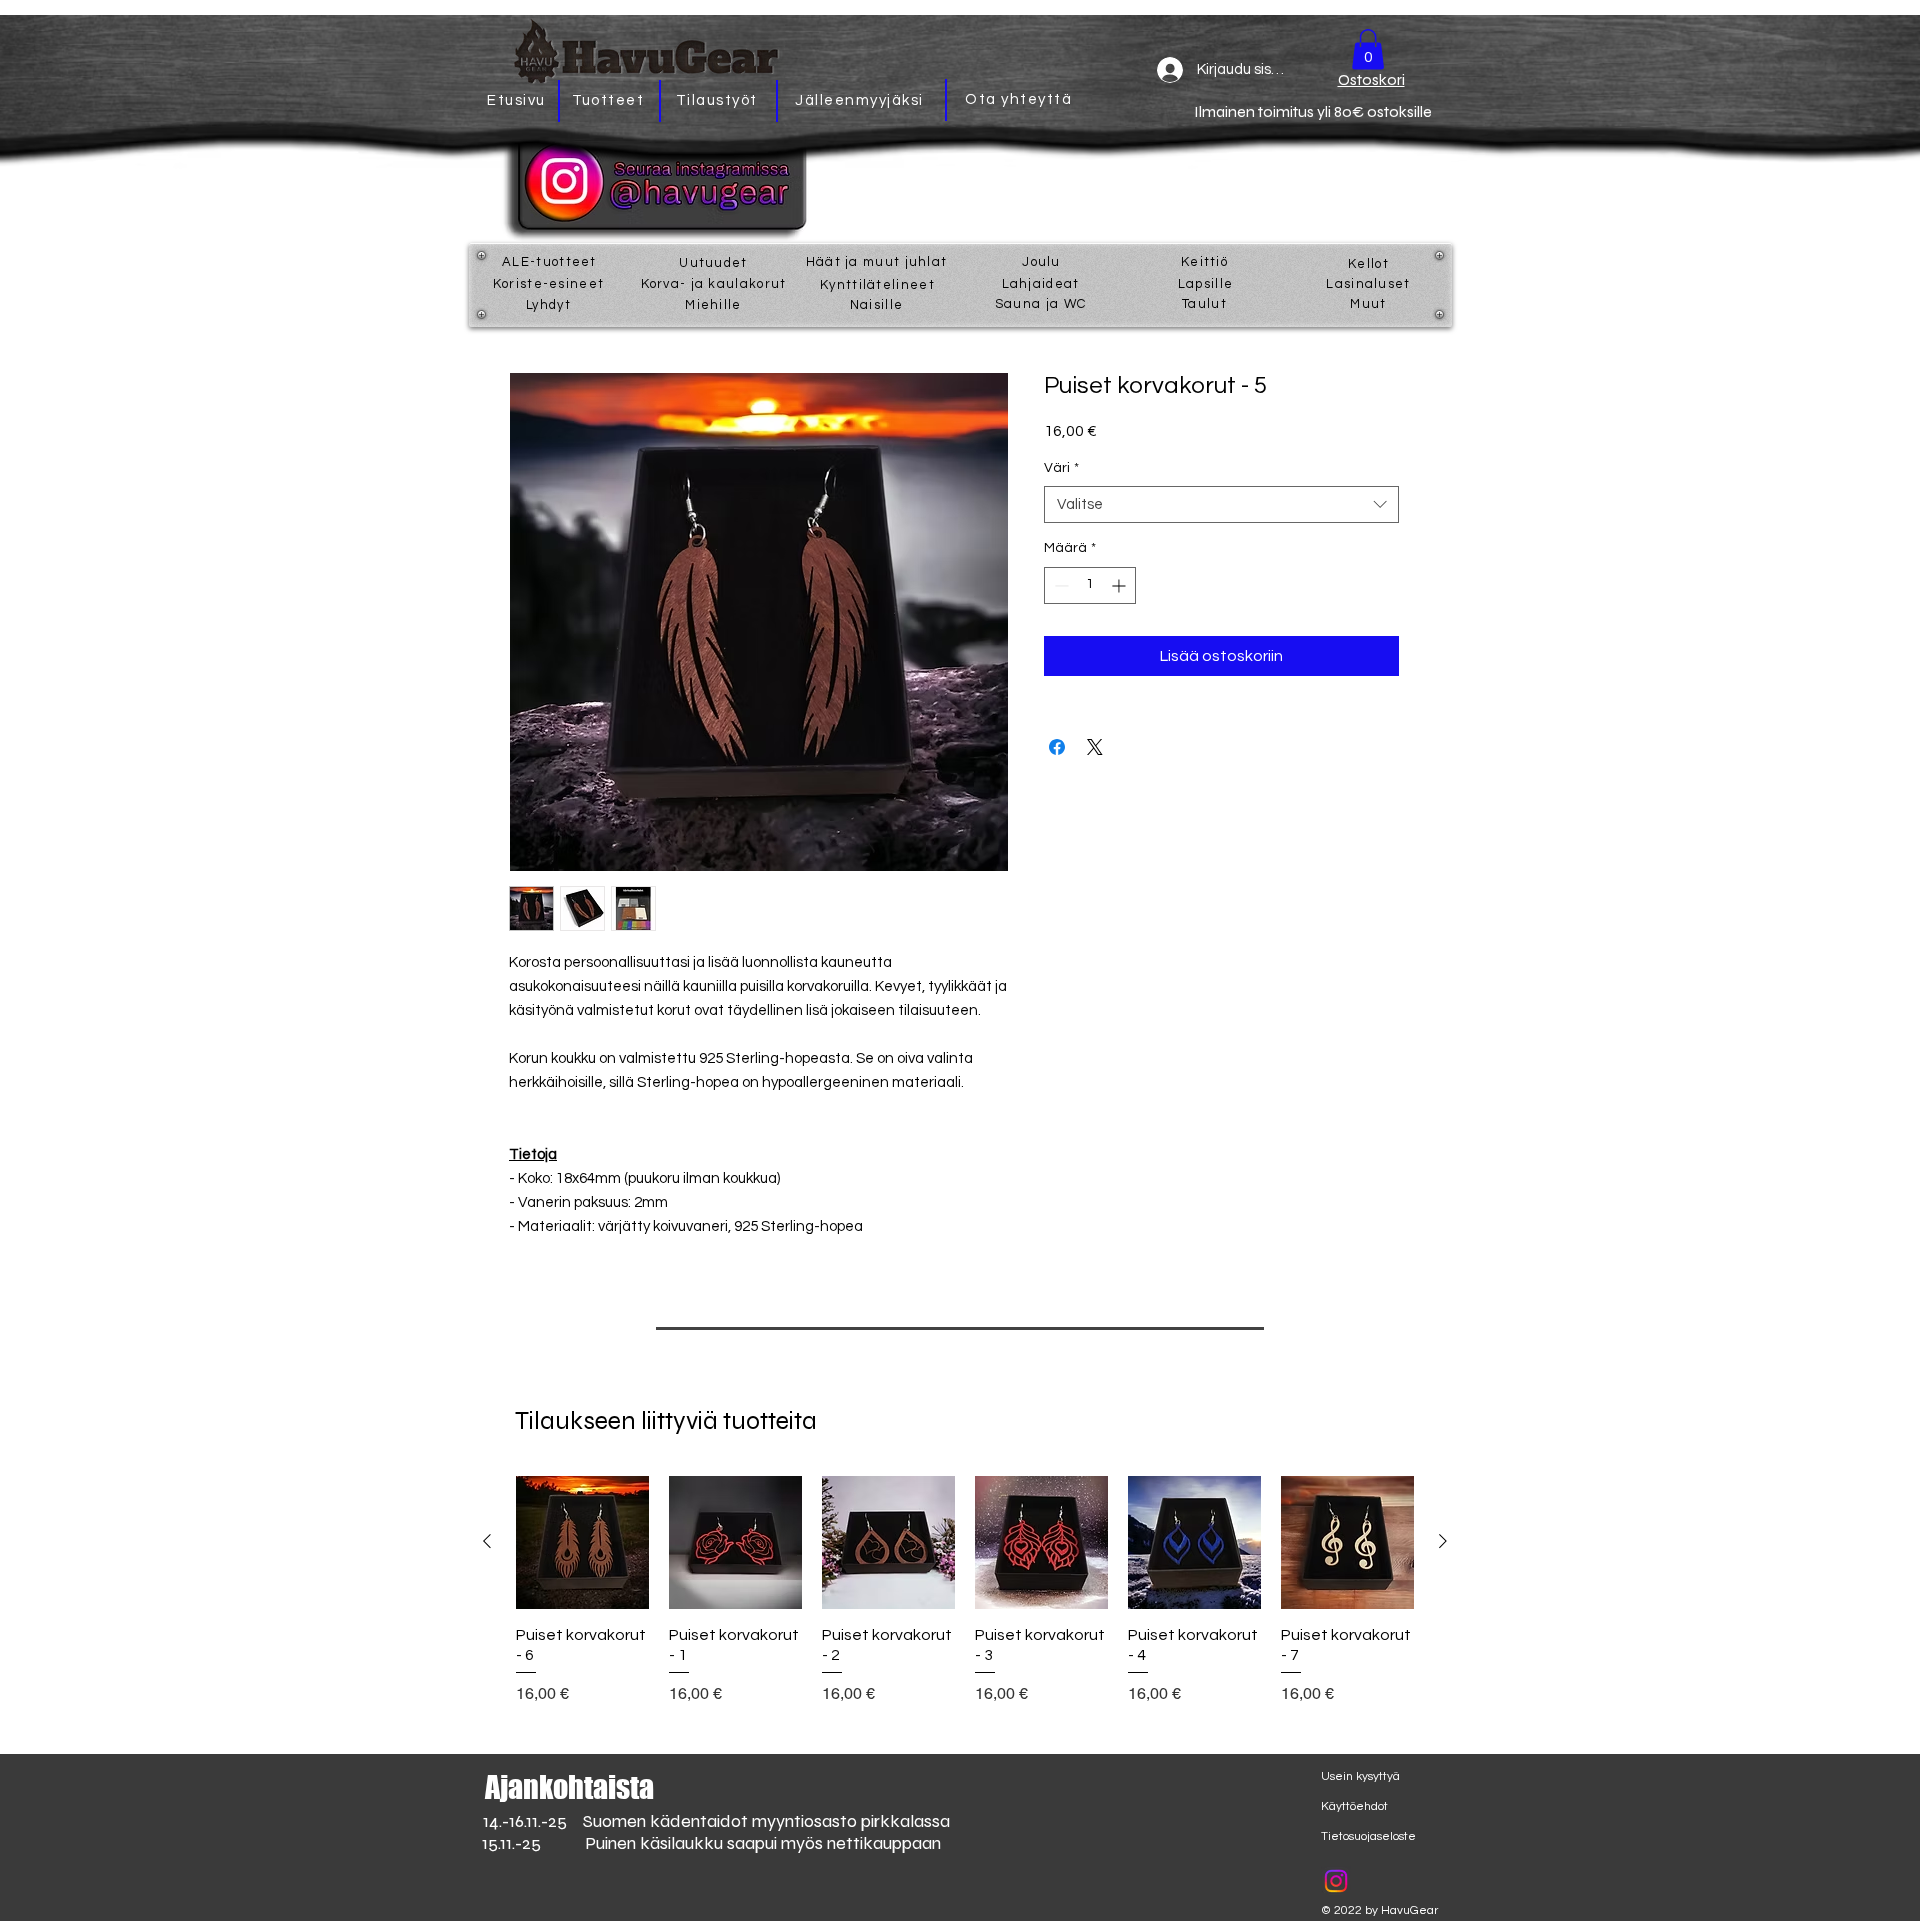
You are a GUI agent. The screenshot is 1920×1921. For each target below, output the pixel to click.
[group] (965, 1591)
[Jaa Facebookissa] (1057, 747)
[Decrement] (1059, 585)
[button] (1368, 49)
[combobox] (1221, 505)
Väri (1061, 468)
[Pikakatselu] (582, 1542)
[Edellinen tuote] (487, 1541)
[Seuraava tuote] (1443, 1541)
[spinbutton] (1090, 585)
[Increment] (1120, 585)
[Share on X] (1095, 747)
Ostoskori (1371, 79)
